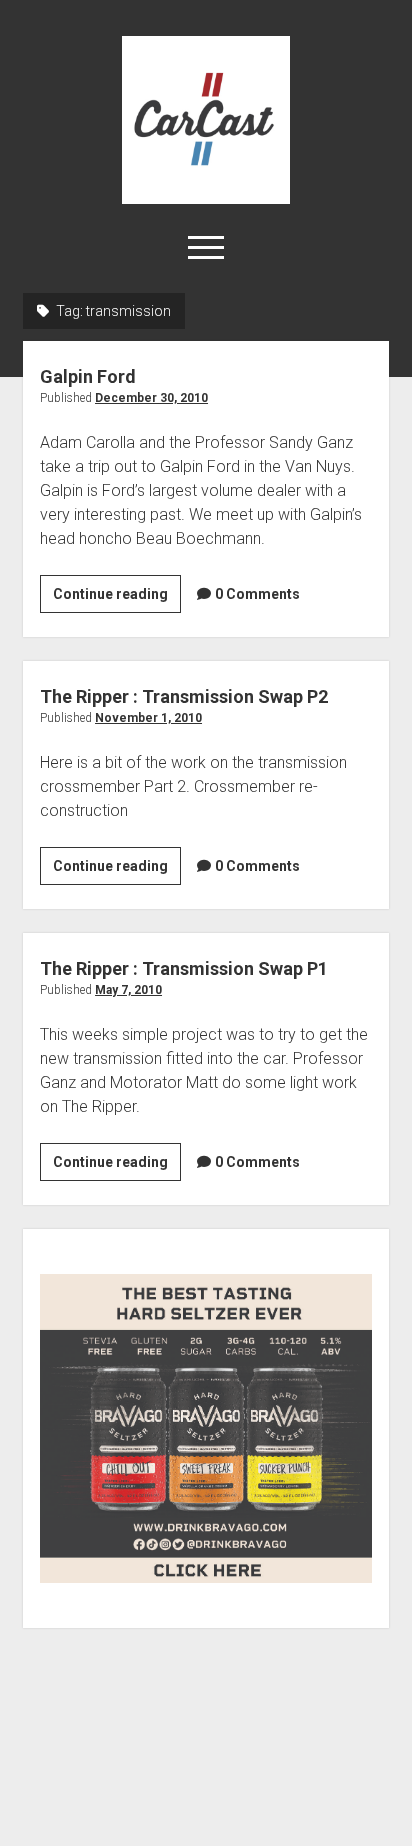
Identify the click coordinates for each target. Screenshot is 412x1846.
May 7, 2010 (128, 990)
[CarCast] (206, 197)
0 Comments (257, 594)
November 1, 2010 (148, 718)
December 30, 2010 (151, 398)
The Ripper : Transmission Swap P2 (184, 696)
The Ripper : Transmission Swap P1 (184, 968)
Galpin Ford (88, 376)
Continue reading (117, 599)
